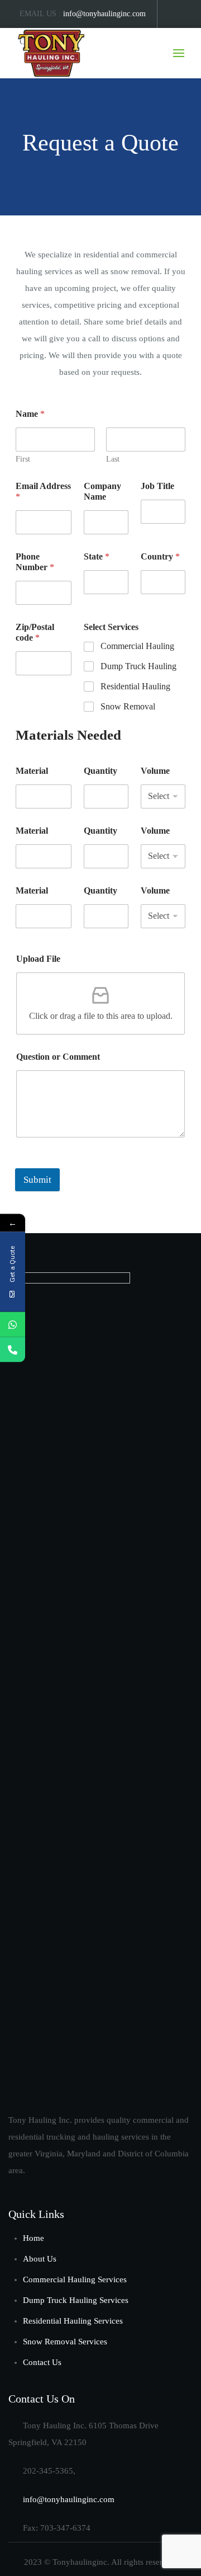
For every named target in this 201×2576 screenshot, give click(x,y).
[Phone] (13, 1350)
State (97, 556)
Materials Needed (68, 735)
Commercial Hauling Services (75, 2279)
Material (32, 771)
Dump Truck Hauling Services (76, 2300)
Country (160, 556)
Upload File (38, 959)
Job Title (157, 486)
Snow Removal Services (65, 2342)
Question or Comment (58, 1057)
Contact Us (42, 2362)
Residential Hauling (135, 686)
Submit (37, 1180)
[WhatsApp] (13, 1325)
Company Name (102, 491)
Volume (155, 771)
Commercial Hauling (137, 646)
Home (33, 2238)
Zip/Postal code (35, 632)
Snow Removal (128, 706)
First (23, 459)
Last (113, 459)
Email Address (43, 491)
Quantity (100, 771)
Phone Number (35, 562)
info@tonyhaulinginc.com (104, 14)
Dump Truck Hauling (138, 666)
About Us (40, 2259)
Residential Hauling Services (73, 2321)
